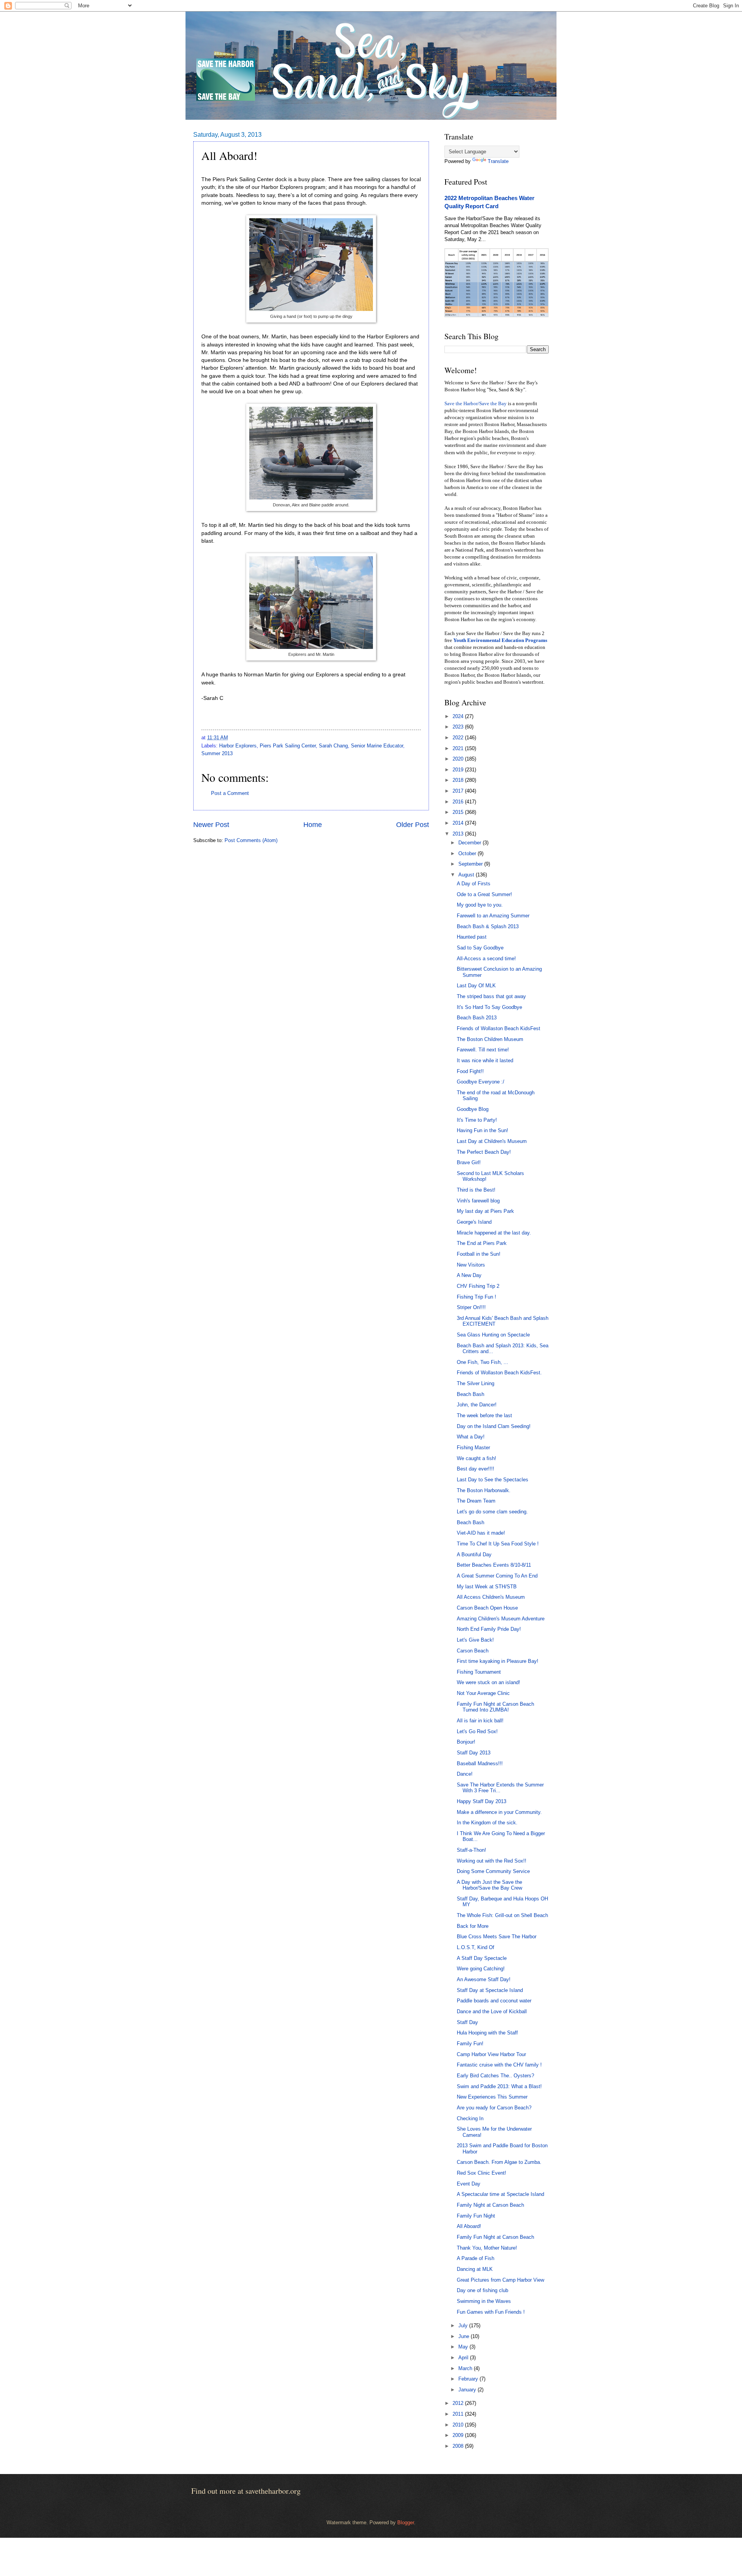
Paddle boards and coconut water (494, 2001)
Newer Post (211, 825)
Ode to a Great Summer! (484, 894)
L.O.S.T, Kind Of (476, 1947)
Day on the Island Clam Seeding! (494, 1426)
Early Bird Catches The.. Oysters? (495, 2076)
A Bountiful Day (474, 1555)
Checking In (470, 2118)
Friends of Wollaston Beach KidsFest (499, 1028)
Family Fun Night (476, 2216)
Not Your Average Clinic (483, 1693)
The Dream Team (476, 1501)
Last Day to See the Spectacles (493, 1480)
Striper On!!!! (471, 1307)
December (471, 843)
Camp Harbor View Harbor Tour (491, 2054)
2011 (459, 2414)
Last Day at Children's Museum (492, 1141)
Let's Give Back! (475, 1640)
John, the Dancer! (477, 1405)
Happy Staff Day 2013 (482, 1801)
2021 (459, 748)
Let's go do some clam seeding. (492, 1512)
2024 (459, 716)
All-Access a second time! (486, 959)
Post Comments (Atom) (251, 840)
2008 (459, 2446)
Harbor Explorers (238, 746)
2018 (459, 780)
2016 (459, 802)
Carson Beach (473, 1651)
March (466, 2368)
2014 (459, 823)
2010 (459, 2425)
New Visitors (471, 1265)
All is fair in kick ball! (480, 1721)
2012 (459, 2403)
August (467, 875)
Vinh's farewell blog (478, 1201)
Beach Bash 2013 (477, 1018)
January (468, 2390)
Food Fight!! (470, 1071)
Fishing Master (473, 1448)
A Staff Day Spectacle (482, 1958)
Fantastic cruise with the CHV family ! (499, 2065)
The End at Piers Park (482, 1243)
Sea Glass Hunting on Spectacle (493, 1335)
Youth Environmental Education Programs (500, 640)
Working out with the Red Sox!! (492, 1861)
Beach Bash (471, 1394)
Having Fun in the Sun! (482, 1130)
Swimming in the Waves (484, 2301)
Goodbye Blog (473, 1109)
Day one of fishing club (482, 2290)
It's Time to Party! (477, 1120)
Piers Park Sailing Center (288, 746)
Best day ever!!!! (476, 1469)
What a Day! (471, 1437)
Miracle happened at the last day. (494, 1233)
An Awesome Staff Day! (484, 1979)
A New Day (469, 1275)
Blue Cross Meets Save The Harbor (497, 1937)
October (468, 853)
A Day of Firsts (474, 884)
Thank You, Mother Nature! (487, 2248)
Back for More (473, 1926)
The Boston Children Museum (490, 1039)
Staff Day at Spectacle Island (490, 1990)
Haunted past (472, 937)
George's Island (474, 1222)
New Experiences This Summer (492, 2097)
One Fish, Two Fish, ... (482, 1362)
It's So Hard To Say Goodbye (489, 1007)
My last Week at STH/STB (487, 1587)
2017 (459, 791)
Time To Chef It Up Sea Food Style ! (498, 1544)
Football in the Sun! (479, 1254)
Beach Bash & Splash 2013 (488, 926)
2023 (459, 727)
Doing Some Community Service (493, 1871)
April (464, 2358)
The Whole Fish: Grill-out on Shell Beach (502, 1915)
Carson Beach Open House (487, 1608)
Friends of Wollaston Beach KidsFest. (499, 1373)
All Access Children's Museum (491, 1597)
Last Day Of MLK (476, 986)
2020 (459, 759)
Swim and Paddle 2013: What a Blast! (499, 2086)
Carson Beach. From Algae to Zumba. (499, 2162)
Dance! (465, 1774)
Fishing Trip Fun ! (477, 1297)
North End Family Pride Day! (489, 1629)
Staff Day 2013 (474, 1753)
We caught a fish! (477, 1458)
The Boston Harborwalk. (484, 1490)
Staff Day (467, 2022)
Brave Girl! (469, 1162)
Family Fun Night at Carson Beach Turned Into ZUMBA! (495, 1707)
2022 (459, 738)
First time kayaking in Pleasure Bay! (498, 1661)
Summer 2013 (217, 753)
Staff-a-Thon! (471, 1850)
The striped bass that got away (491, 996)
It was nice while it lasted (485, 1060)
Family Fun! (470, 2044)
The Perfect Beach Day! (484, 1152)
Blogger (406, 2523)
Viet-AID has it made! (481, 1533)
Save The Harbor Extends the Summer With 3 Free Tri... (500, 1788)
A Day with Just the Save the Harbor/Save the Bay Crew (489, 1885)
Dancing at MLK (475, 2269)
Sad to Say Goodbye (480, 948)
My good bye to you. (480, 905)
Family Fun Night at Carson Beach (495, 2237)
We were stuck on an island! (488, 1682)
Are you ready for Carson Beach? (494, 2108)
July (464, 2326)
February (469, 2379)
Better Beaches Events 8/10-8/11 (494, 1565)
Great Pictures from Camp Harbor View (500, 2280)
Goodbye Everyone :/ (481, 1082)
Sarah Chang (333, 746)
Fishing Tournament (479, 1672)
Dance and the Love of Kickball (492, 2011)
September (471, 864)
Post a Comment (230, 793)
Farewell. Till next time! (483, 1050)
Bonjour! (466, 1742)
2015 (459, 812)
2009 (459, 2435)
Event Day (469, 2184)
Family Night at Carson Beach (490, 2205)
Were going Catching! (481, 1969)
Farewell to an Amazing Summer (493, 916)
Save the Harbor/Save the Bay (476, 404)
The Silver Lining (476, 1383)
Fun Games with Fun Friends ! (491, 2312)
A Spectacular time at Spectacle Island (500, 2194)
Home (313, 825)
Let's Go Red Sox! (477, 1731)
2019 (459, 770)
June (465, 2336)
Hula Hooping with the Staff (487, 2033)
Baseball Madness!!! (480, 1763)
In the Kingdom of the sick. (487, 1823)
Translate (498, 161)
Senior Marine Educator (377, 746)
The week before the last (484, 1415)
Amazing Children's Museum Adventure (501, 1619)
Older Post (413, 825)
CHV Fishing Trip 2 (478, 1286)
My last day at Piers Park (485, 1211)
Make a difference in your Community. (499, 1812)
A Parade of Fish (476, 2258)
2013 (459, 834)
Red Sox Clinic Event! (482, 2173)
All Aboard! (469, 2226)
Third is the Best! (476, 1190)
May (464, 2347)
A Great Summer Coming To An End (497, 1576)
